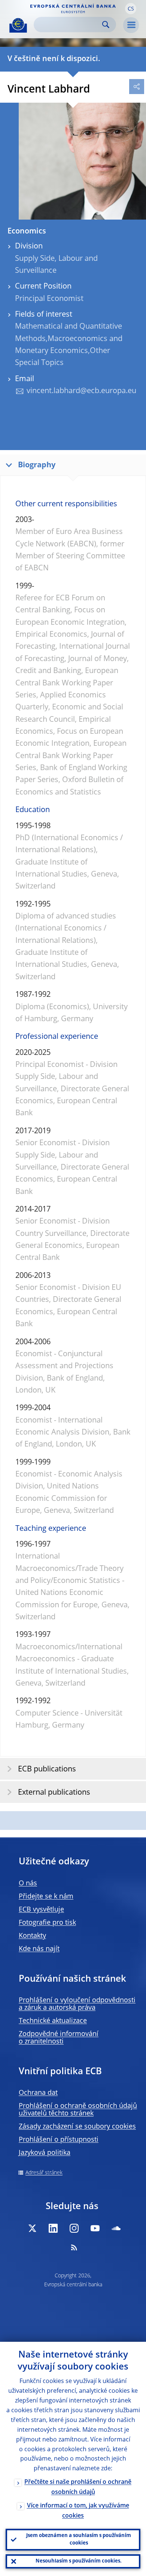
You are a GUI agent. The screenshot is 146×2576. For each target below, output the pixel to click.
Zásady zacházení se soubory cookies (77, 2127)
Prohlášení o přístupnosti (59, 2140)
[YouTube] (95, 2228)
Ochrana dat (38, 2093)
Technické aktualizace (53, 2021)
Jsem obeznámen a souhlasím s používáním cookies (79, 2539)
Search (106, 25)
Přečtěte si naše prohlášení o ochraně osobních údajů (78, 2487)
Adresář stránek (44, 2173)
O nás (28, 1883)
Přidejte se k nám (46, 1897)
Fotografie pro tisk (47, 1923)
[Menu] (131, 25)
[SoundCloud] (116, 2228)
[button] (131, 9)
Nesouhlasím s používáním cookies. (79, 2561)
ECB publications (47, 1770)
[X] (32, 2228)
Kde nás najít (39, 1949)
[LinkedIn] (53, 2228)
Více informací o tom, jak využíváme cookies (78, 2511)
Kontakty (32, 1936)
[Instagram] (74, 2228)
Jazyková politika (45, 2153)
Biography (37, 465)
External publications (54, 1793)
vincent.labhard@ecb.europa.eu (81, 391)
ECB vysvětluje (41, 1910)
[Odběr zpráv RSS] (74, 2247)
